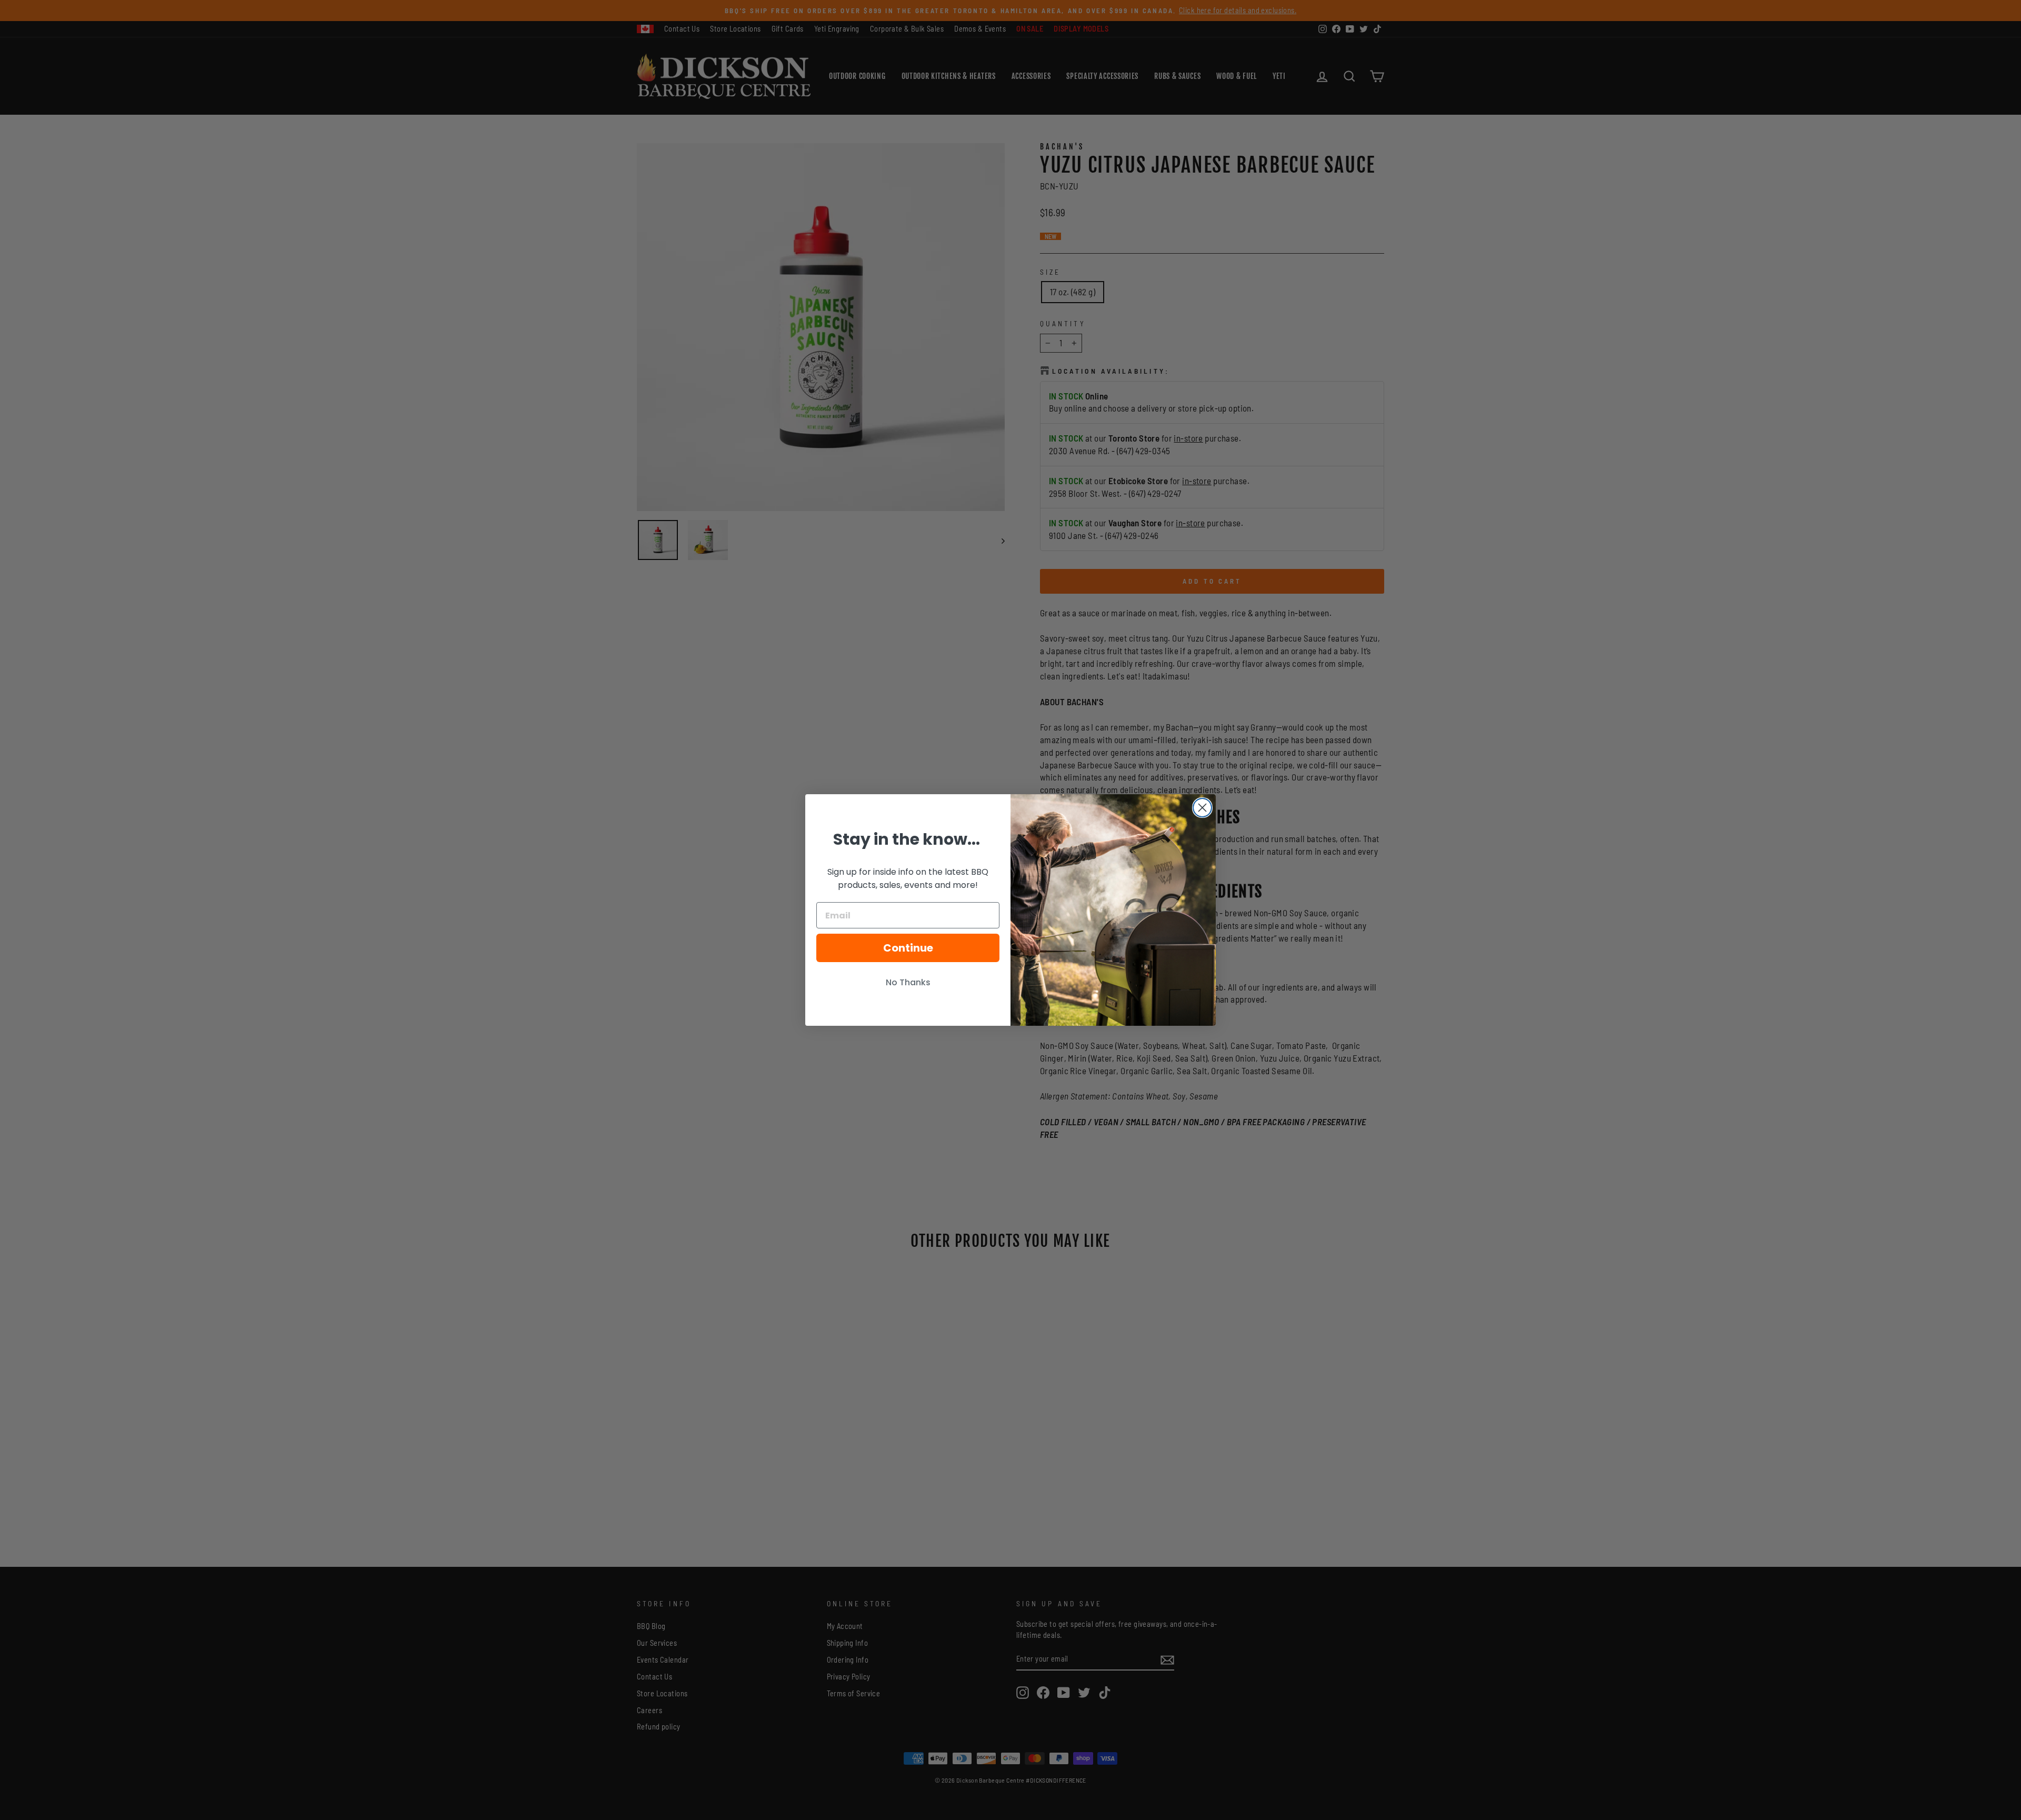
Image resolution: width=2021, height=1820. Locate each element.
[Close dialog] (1202, 808)
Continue (908, 948)
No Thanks (908, 982)
